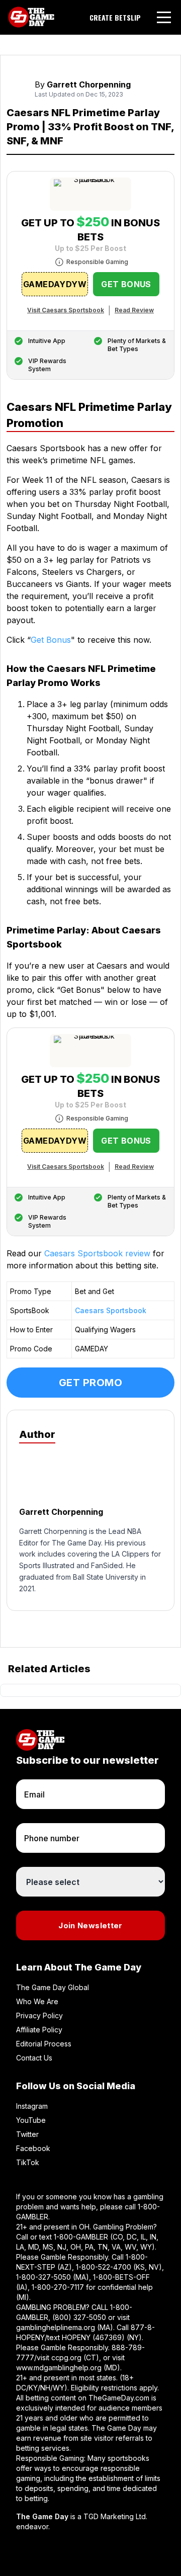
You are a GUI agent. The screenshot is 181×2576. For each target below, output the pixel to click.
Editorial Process (44, 2044)
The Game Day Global (53, 1987)
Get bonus (126, 284)
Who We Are (37, 2001)
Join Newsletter (90, 1925)
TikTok (28, 2162)
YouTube (31, 2120)
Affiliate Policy (39, 2030)
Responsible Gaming (97, 262)
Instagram (32, 2106)
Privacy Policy (39, 2015)
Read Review (134, 310)
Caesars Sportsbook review (97, 1253)
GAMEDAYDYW (55, 284)
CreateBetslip (115, 18)
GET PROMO (91, 1383)
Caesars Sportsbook (111, 1310)
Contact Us (34, 2058)
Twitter (27, 2134)
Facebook (33, 2148)
